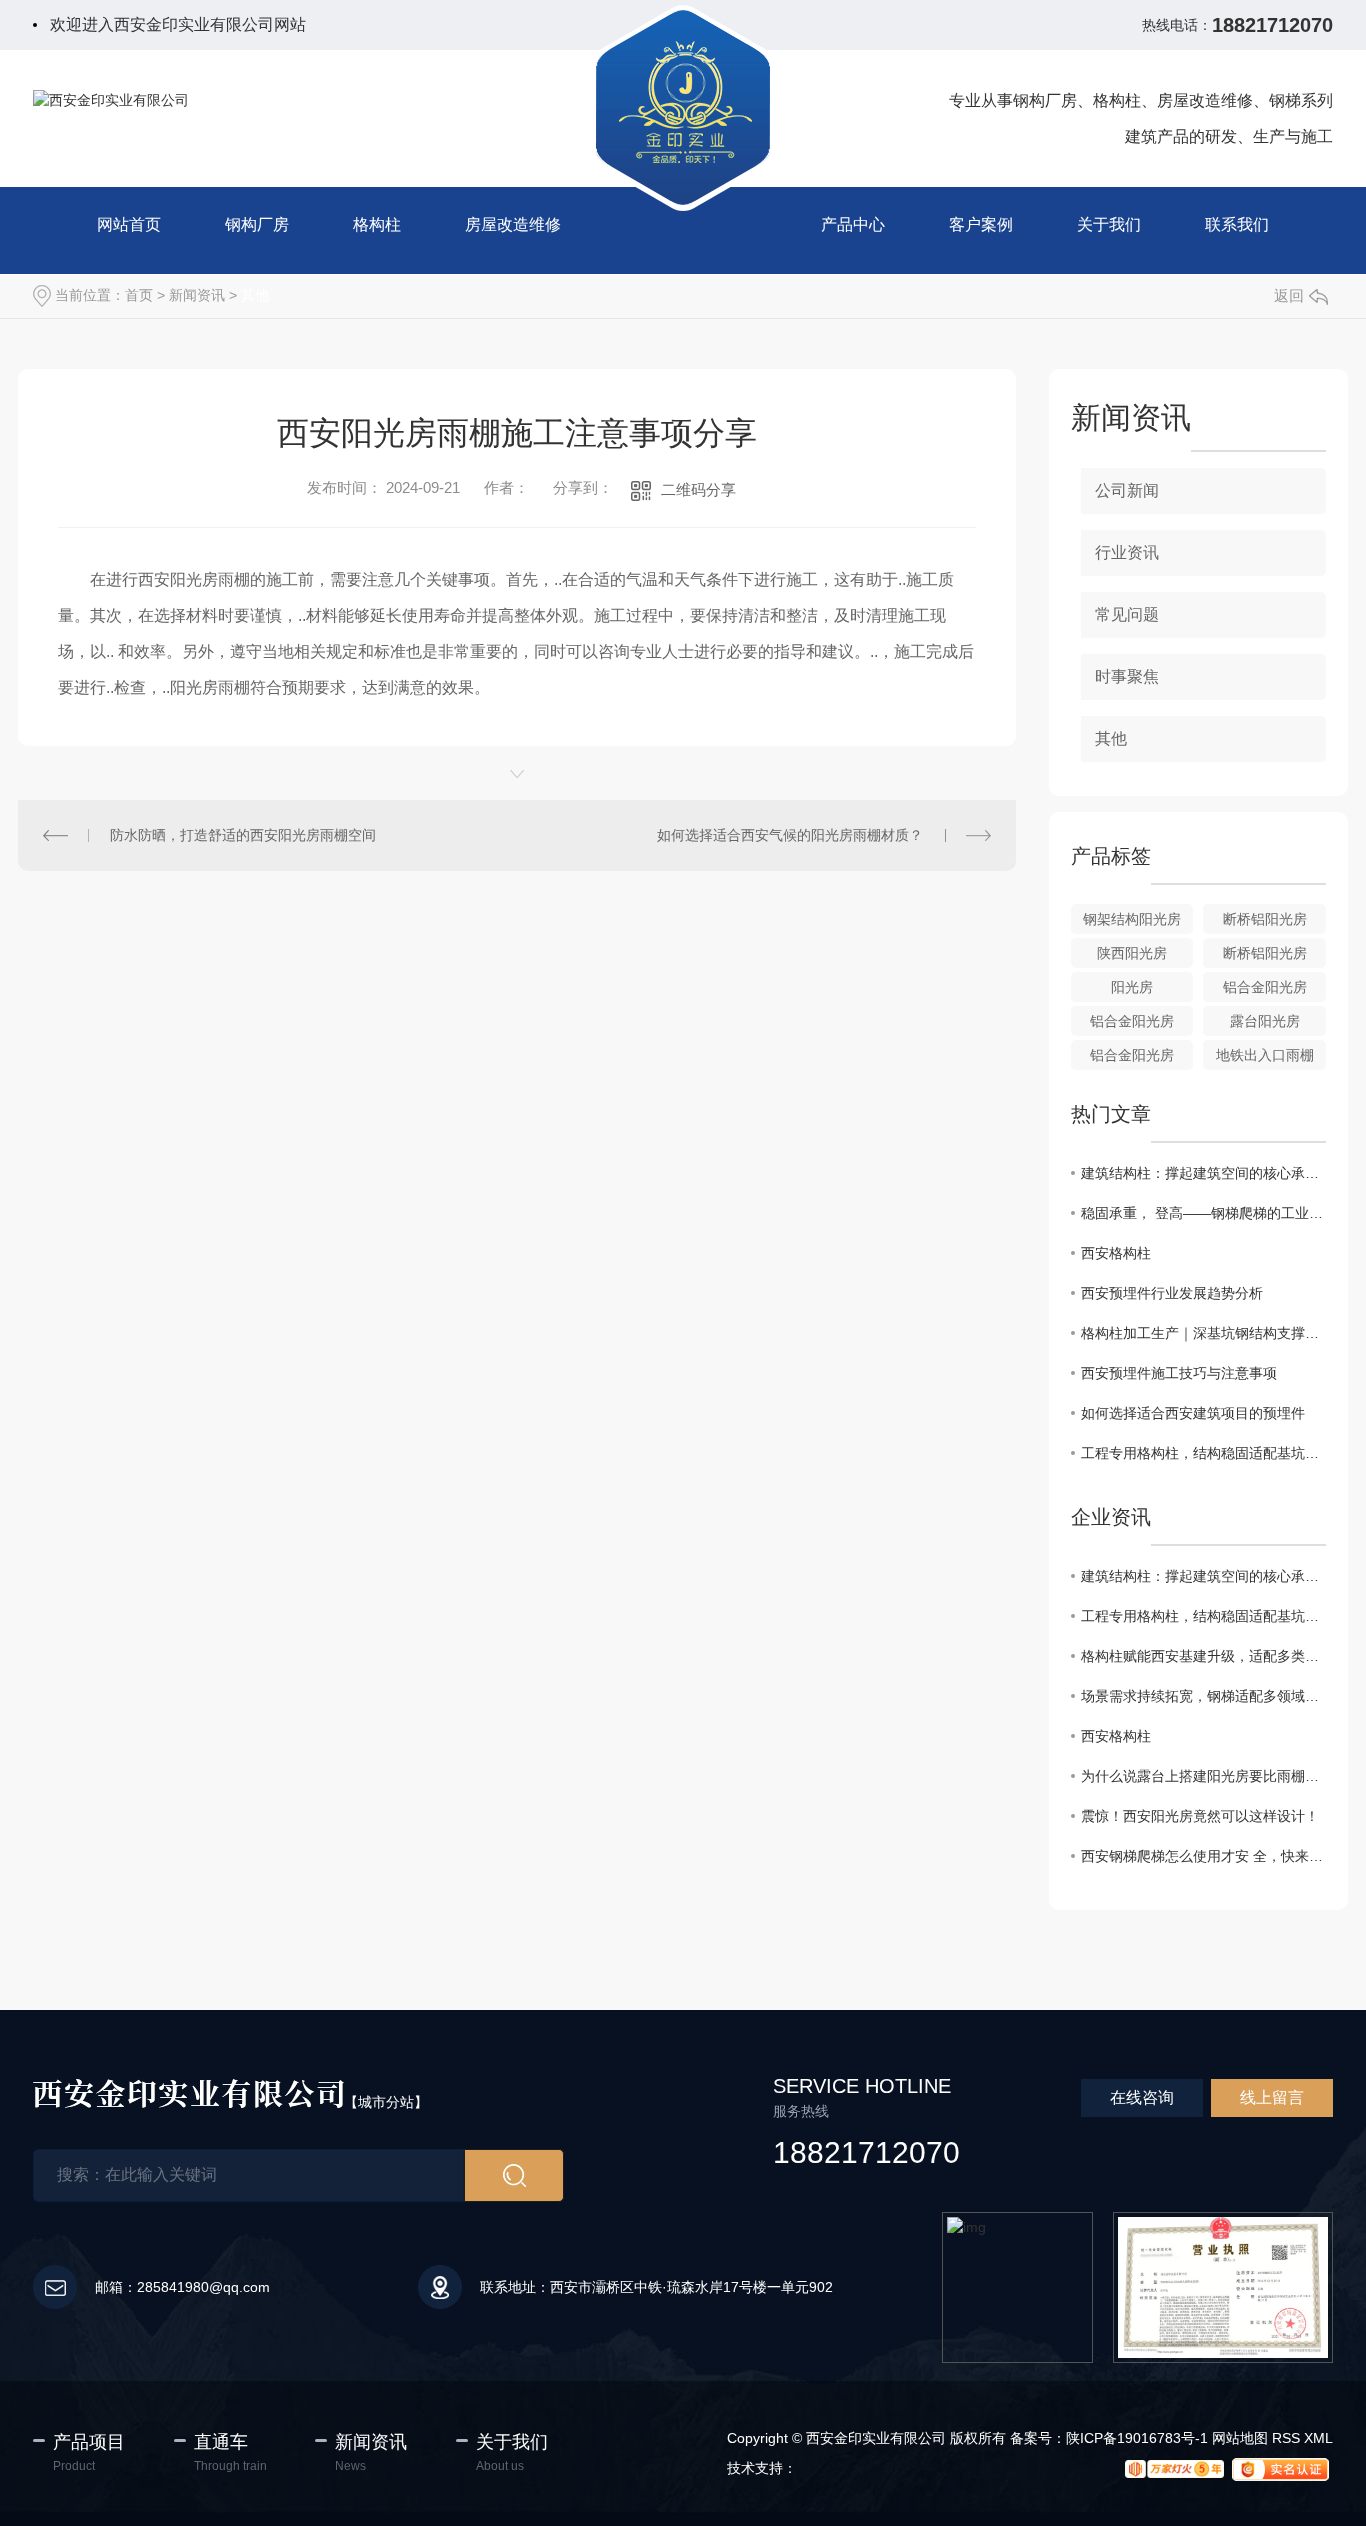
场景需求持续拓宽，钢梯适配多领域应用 (1203, 1696)
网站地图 (1240, 2438)
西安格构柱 (1116, 1253)
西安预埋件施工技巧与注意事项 (1179, 1373)
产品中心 (853, 224)
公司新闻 (1127, 490)
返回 (1289, 295)
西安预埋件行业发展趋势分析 (1172, 1293)
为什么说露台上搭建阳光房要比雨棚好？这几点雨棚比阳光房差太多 (1203, 1776)
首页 (139, 295)
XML (1318, 2438)
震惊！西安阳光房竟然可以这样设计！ (1200, 1816)
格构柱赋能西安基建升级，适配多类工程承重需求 (1203, 1656)
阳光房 (1132, 987)
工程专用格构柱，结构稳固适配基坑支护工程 (1203, 1453)
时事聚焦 (1127, 676)
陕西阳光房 (1132, 953)
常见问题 (1127, 614)
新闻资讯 (197, 295)
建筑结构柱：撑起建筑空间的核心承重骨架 (1203, 1173)
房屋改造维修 (513, 224)
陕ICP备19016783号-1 (1137, 2438)
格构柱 (377, 224)
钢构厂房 (257, 224)
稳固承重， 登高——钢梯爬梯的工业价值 (1203, 1213)
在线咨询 (1142, 2097)
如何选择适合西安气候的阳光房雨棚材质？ (790, 835)
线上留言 (1272, 2097)
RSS (1286, 2438)
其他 (255, 295)
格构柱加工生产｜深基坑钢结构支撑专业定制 (1203, 1333)
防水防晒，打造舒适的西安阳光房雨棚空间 (243, 835)
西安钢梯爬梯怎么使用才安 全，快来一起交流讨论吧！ (1203, 1856)
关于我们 (1109, 224)
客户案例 (981, 224)
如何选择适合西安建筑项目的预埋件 (1193, 1413)
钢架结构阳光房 (1132, 919)
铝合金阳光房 (1265, 987)
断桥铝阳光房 (1265, 919)
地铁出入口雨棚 (1265, 1055)
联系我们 (1237, 224)
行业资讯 (1127, 552)
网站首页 (129, 224)
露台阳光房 (1265, 1021)
